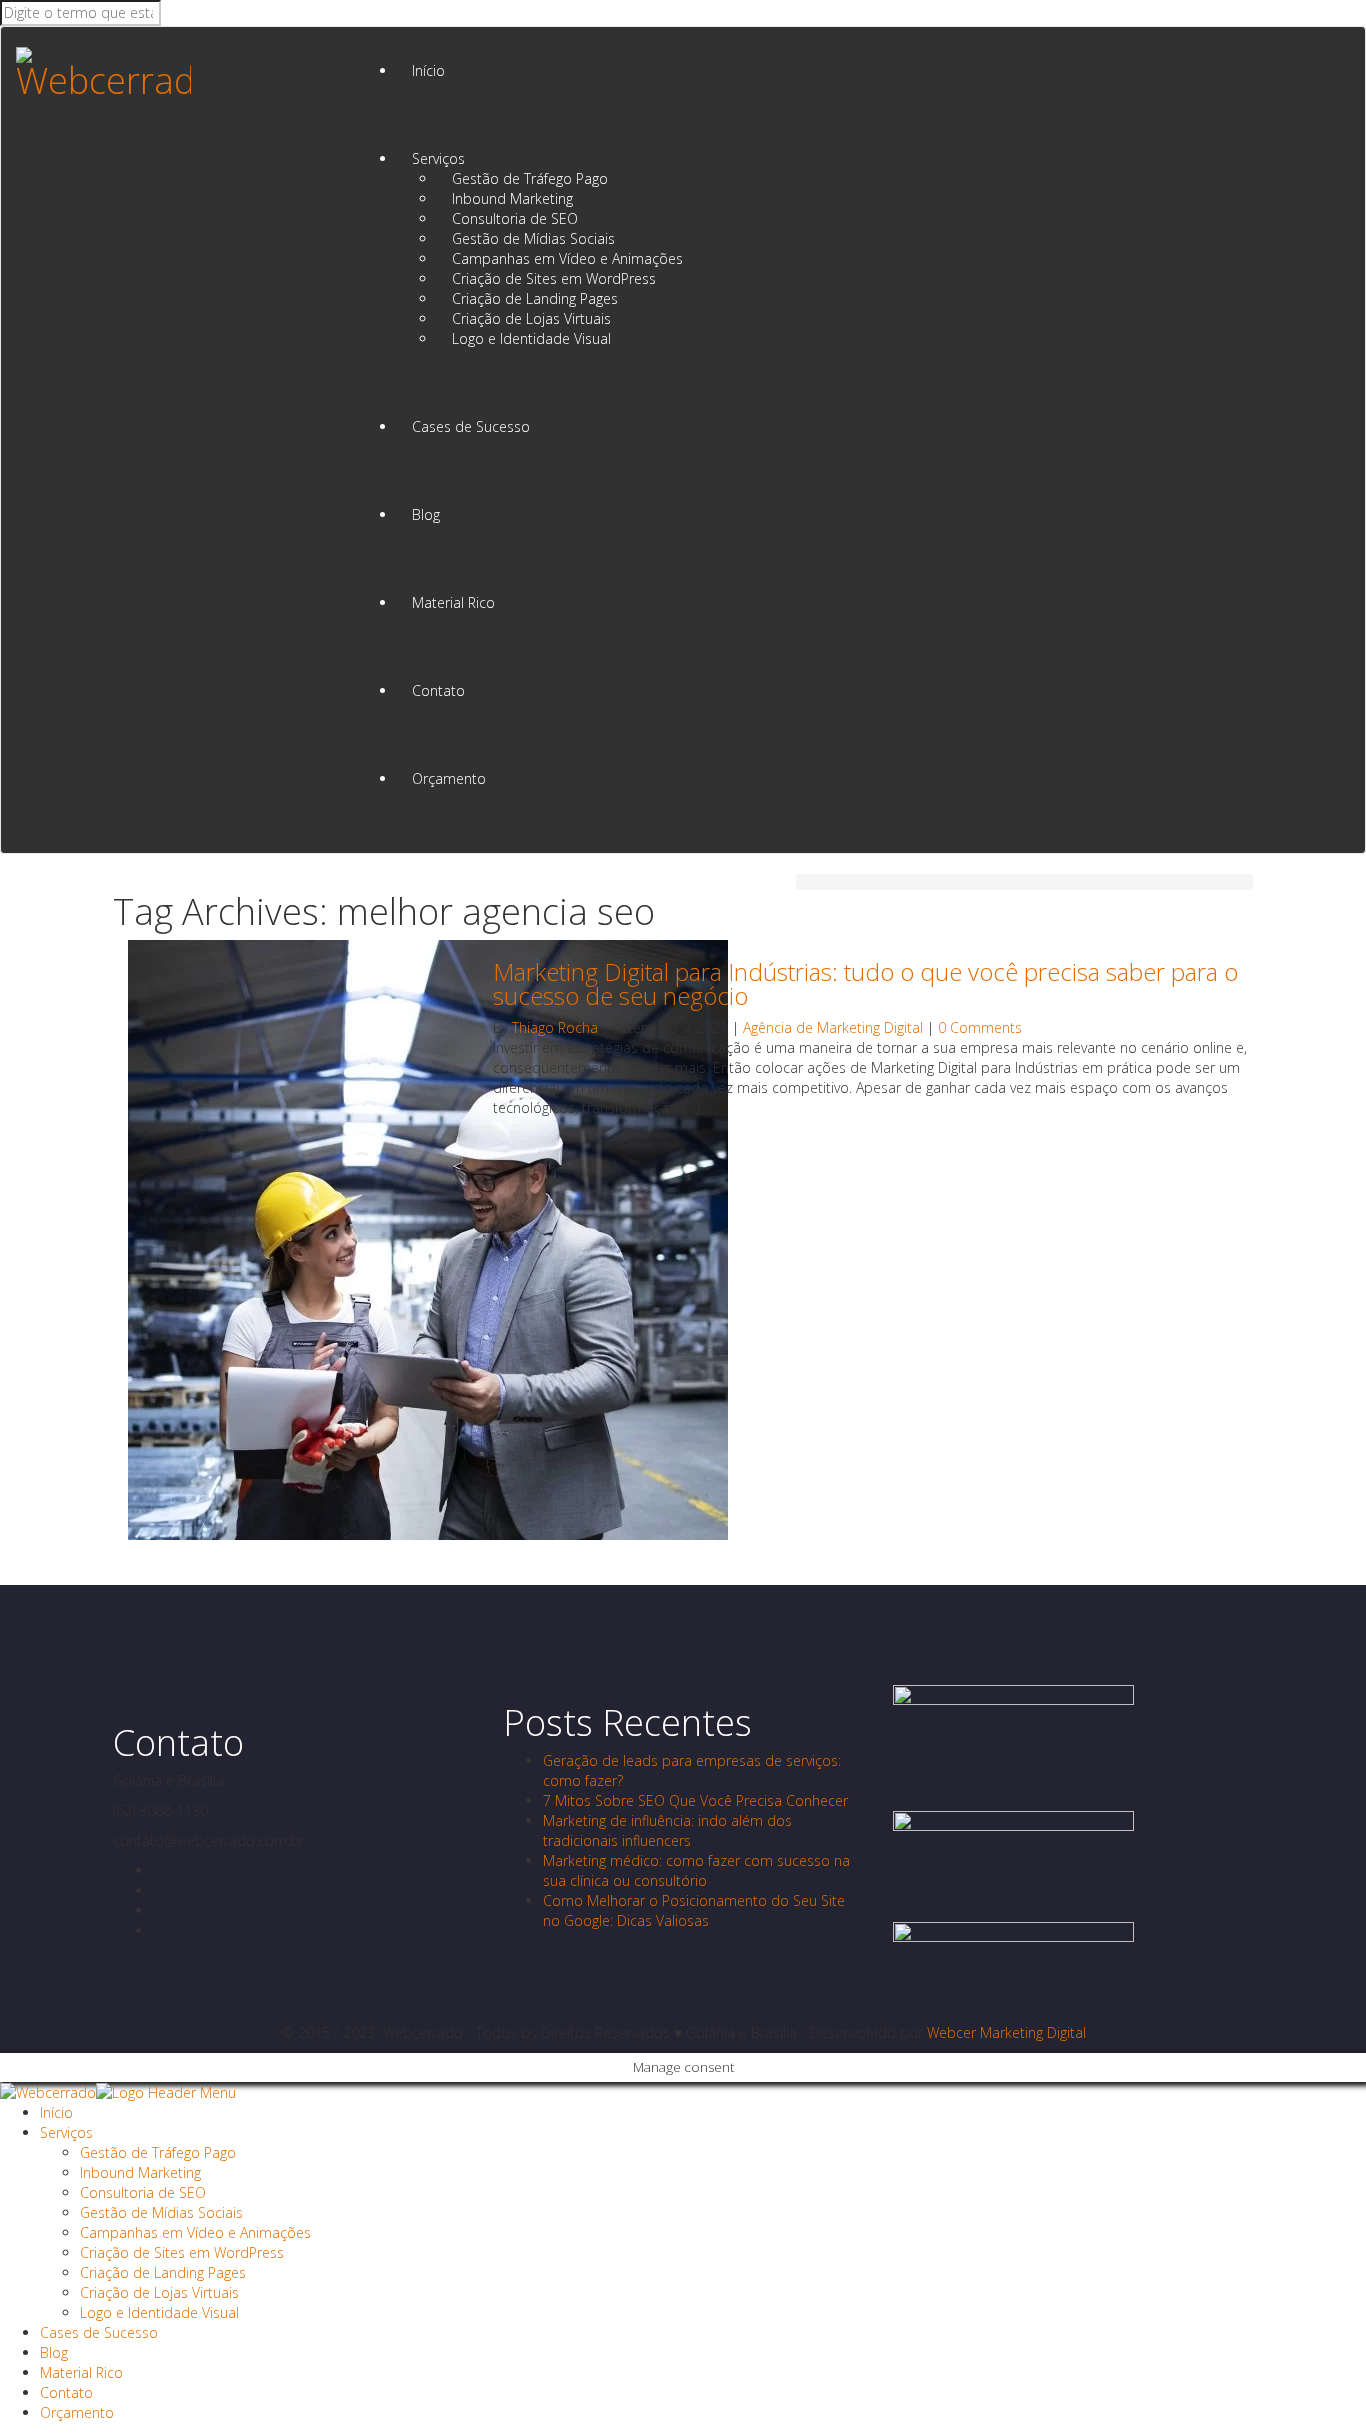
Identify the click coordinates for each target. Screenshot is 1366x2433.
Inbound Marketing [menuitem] (140, 2172)
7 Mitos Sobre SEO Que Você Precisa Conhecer (695, 1800)
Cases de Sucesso (471, 426)
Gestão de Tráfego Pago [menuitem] (158, 2152)
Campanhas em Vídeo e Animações (567, 258)
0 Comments (980, 1027)
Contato (438, 690)
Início (428, 70)
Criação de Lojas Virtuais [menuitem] (159, 2292)
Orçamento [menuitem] (77, 2412)
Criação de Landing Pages (535, 298)
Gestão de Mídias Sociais (533, 238)
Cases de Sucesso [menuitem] (99, 2332)
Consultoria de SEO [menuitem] (143, 2192)
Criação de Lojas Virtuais (531, 318)
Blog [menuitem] (54, 2352)
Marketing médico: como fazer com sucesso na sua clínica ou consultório (696, 1870)
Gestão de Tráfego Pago (530, 178)
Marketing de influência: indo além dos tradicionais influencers (667, 1830)
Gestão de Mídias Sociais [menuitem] (161, 2212)
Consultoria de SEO (515, 218)
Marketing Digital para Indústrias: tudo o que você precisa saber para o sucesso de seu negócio (865, 983)
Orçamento (449, 778)
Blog (426, 514)
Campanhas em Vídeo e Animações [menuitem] (195, 2232)
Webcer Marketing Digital (1006, 2032)
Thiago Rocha (555, 1027)
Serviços (438, 158)
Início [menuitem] (56, 2112)
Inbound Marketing (512, 198)
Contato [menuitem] (66, 2392)
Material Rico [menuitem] (81, 2372)
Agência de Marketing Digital (833, 1027)
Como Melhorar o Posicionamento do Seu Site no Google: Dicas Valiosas (694, 1910)
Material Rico (453, 602)
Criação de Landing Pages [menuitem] (163, 2272)
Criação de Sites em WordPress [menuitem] (182, 2252)
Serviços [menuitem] (66, 2132)
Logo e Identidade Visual (531, 338)
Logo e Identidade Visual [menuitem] (159, 2312)
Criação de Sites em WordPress (554, 278)
